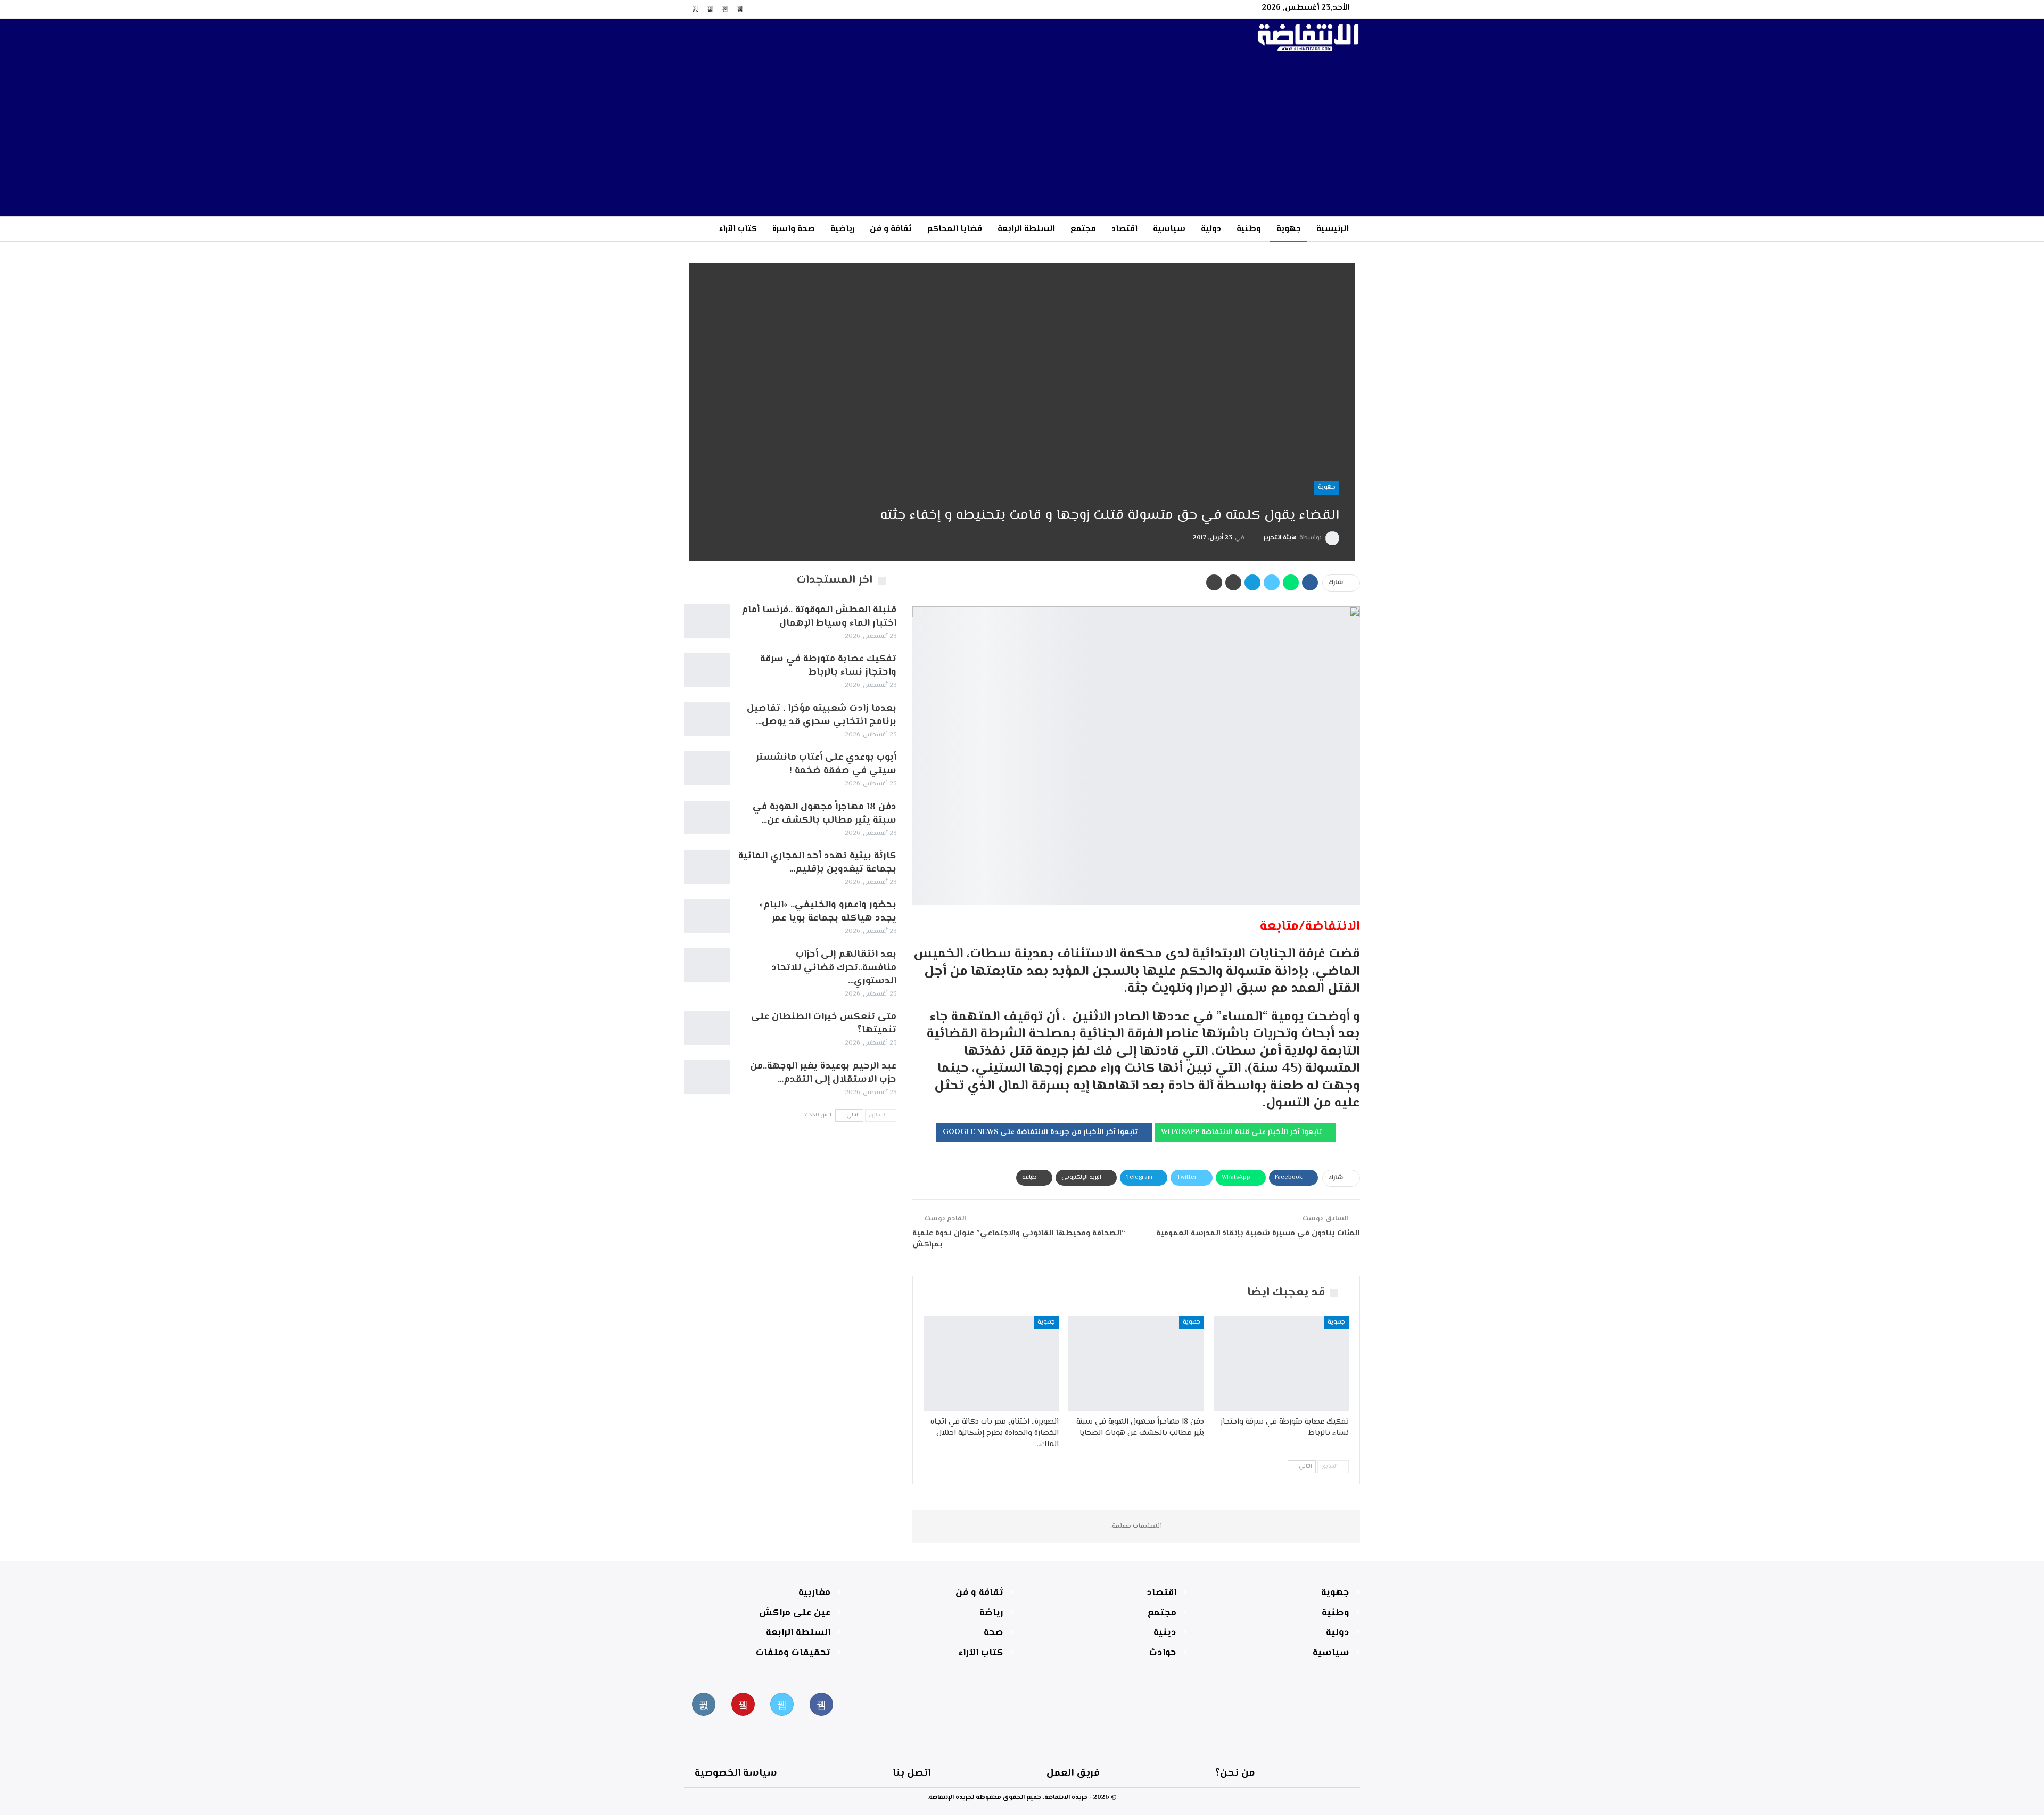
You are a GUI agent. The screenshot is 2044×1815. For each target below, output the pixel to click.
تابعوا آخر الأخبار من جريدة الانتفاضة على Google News (1041, 1132)
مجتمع (1083, 229)
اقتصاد (1124, 229)
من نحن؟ (1235, 1773)
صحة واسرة (794, 229)
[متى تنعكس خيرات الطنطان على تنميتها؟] (707, 1028)
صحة (994, 1633)
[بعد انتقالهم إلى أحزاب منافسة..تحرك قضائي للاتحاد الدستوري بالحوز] (707, 965)
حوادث (1163, 1653)
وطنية (1249, 229)
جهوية (1289, 229)
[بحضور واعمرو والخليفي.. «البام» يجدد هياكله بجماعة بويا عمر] (707, 916)
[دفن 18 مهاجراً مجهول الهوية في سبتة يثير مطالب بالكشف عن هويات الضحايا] (1136, 1364)
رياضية (842, 229)
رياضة (991, 1613)
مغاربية (814, 1593)
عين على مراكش (795, 1613)
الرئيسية (1333, 229)
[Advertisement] (1022, 136)
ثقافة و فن (891, 229)
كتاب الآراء (738, 229)
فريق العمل (1073, 1773)
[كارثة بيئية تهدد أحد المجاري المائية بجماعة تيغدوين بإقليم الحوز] (707, 867)
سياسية (1169, 229)
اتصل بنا (912, 1773)
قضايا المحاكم (955, 229)
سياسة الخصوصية (736, 1773)
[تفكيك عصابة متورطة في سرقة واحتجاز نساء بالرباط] (1281, 1364)
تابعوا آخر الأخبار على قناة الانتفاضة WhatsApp (1242, 1132)
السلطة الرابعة (1026, 229)
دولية (1211, 229)
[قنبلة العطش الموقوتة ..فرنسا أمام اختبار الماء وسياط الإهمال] (707, 621)
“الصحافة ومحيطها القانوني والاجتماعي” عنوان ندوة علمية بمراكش (1019, 1239)
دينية (1165, 1633)
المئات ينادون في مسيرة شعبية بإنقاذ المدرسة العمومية (1258, 1233)
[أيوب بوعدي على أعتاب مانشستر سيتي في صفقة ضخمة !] (707, 768)
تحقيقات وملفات (793, 1653)
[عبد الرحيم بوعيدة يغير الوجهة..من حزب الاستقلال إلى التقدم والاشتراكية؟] (707, 1077)
